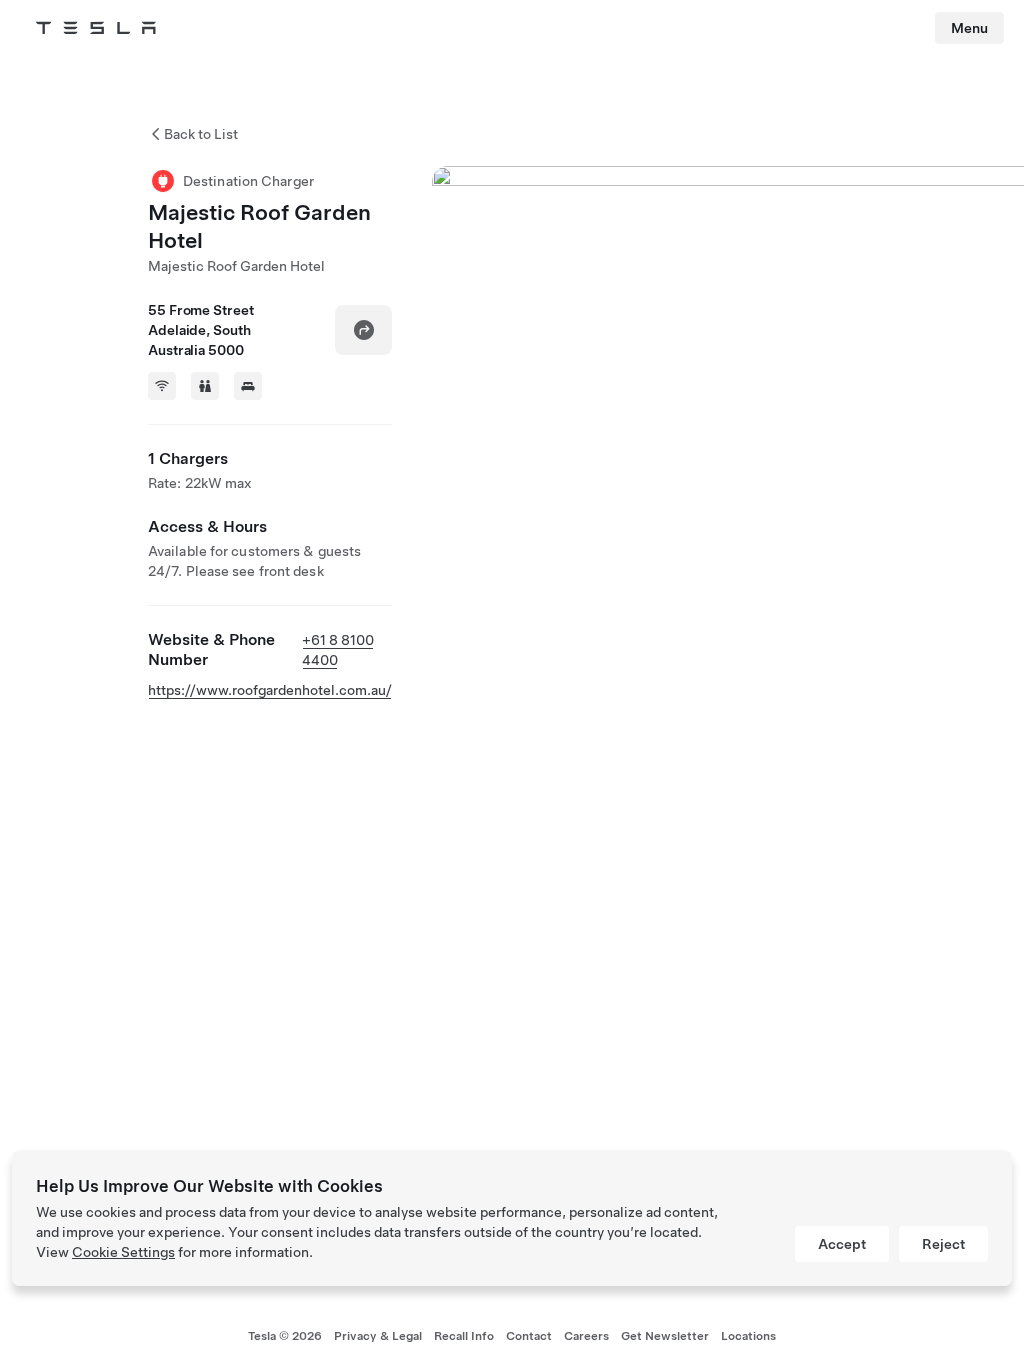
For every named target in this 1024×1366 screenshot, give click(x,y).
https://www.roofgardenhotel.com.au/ (270, 690)
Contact (529, 1336)
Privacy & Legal (378, 1336)
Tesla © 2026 (285, 1336)
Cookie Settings (123, 1252)
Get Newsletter (665, 1336)
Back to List (201, 134)
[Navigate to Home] (96, 28)
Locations (748, 1336)
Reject (943, 1244)
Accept (842, 1244)
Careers (586, 1336)
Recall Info (464, 1336)
